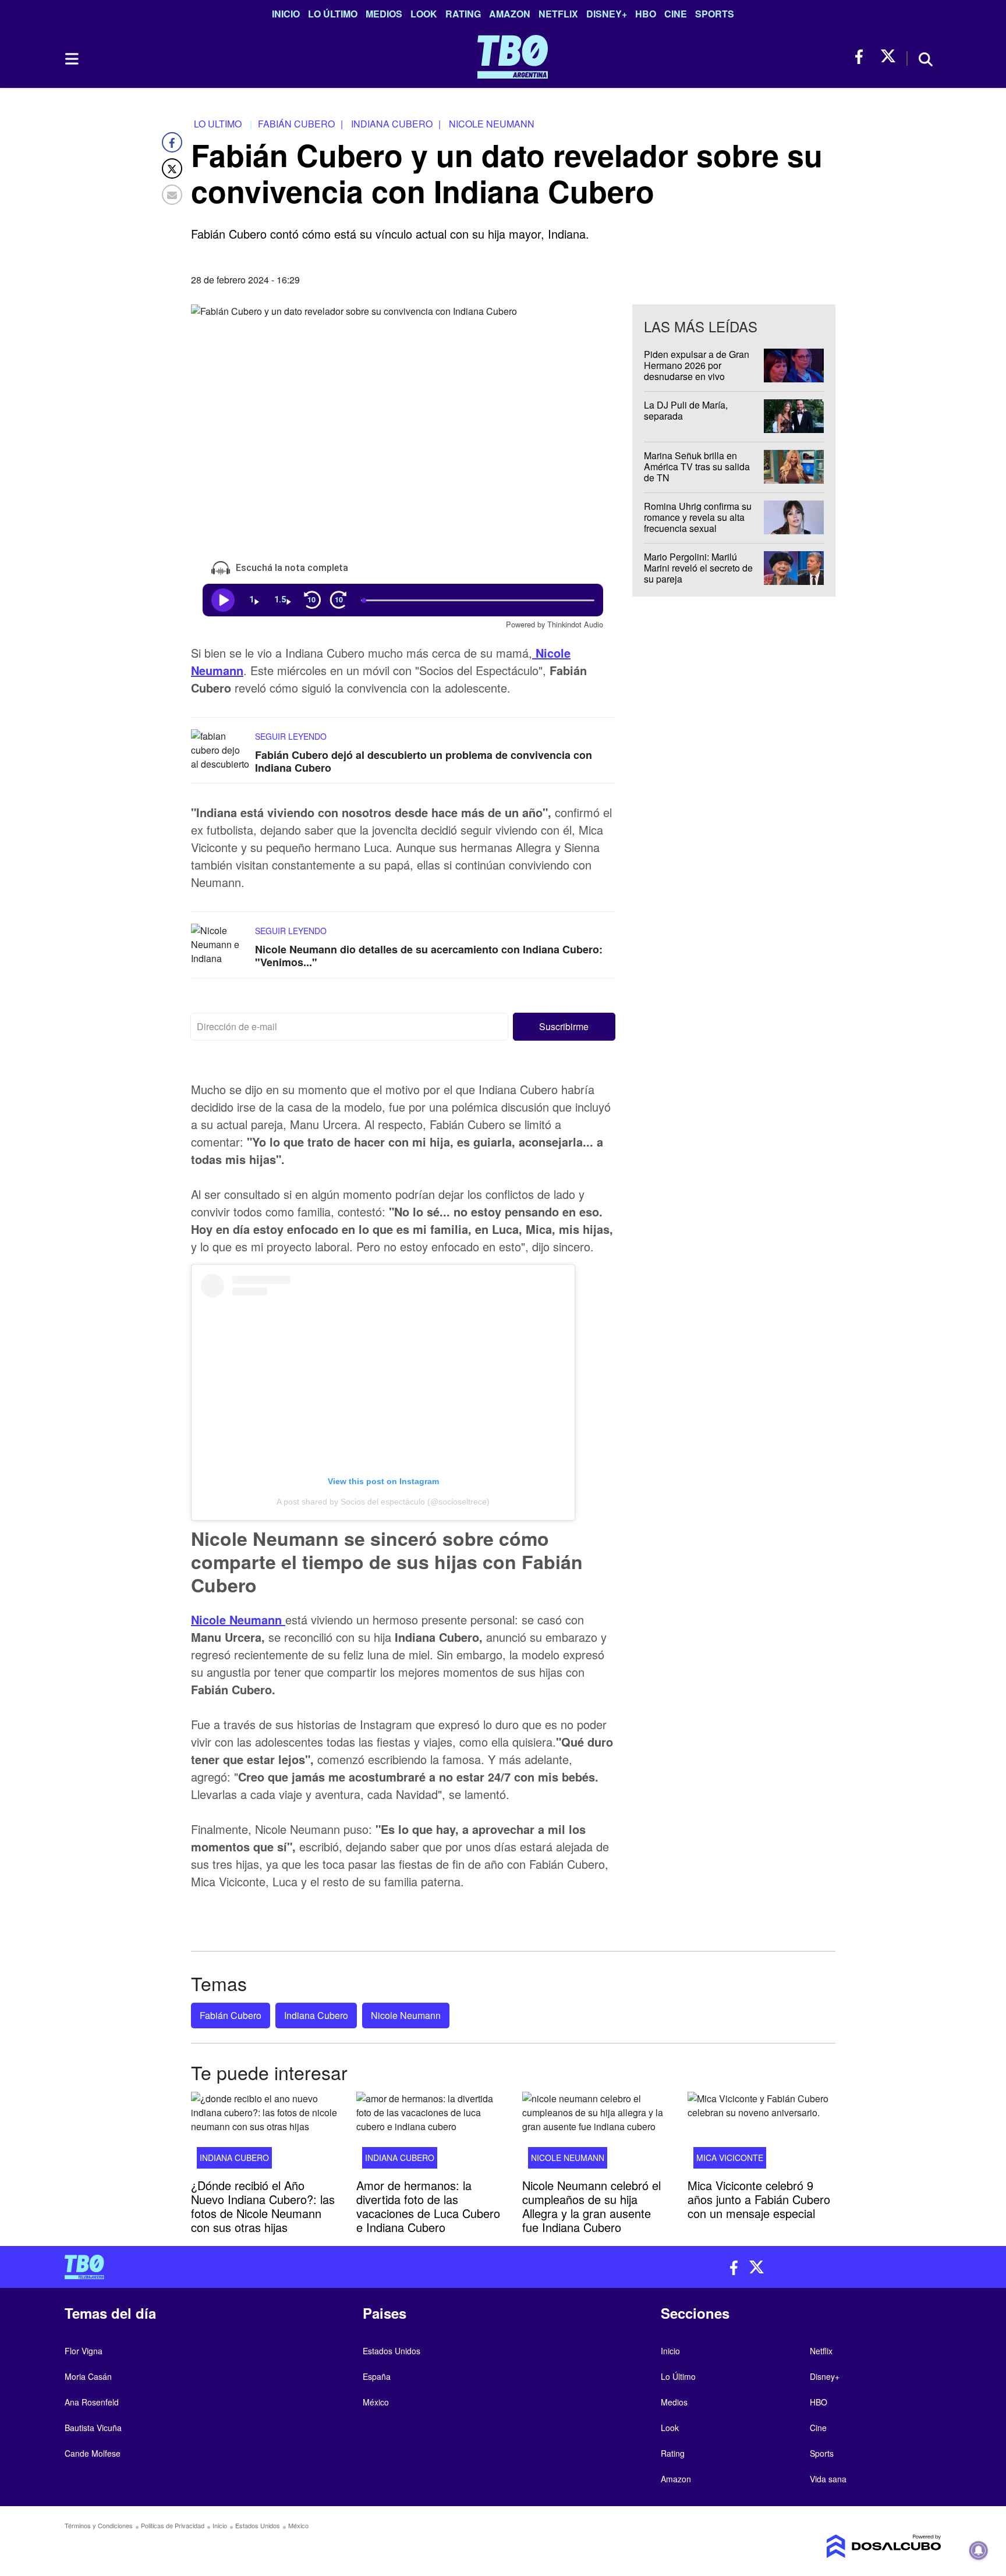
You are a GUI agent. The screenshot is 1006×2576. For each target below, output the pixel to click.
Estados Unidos (392, 2351)
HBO (646, 14)
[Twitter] (172, 168)
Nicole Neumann (406, 2015)
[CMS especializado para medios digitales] (838, 2546)
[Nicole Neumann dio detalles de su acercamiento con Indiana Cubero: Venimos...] (220, 945)
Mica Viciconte (730, 2158)
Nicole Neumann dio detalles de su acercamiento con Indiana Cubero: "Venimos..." (429, 956)
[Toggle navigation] (71, 59)
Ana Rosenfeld (92, 2402)
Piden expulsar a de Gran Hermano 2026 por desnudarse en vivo (697, 365)
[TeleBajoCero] (279, 2267)
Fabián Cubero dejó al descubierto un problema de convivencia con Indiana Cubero (424, 761)
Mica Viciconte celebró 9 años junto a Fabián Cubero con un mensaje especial (759, 2199)
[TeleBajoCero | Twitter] (888, 57)
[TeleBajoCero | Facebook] (862, 57)
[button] (564, 1026)
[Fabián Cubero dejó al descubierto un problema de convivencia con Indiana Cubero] (220, 751)
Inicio (286, 14)
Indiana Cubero (316, 2015)
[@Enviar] (172, 195)
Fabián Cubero (231, 2015)
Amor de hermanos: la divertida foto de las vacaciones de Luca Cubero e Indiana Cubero (428, 2206)
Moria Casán (88, 2376)
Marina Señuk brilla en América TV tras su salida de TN (697, 466)
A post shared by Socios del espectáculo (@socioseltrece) (383, 1502)
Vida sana (828, 2479)
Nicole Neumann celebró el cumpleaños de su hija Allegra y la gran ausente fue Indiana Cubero (591, 2206)
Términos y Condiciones (99, 2525)
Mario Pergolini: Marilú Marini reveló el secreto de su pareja (698, 568)
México (376, 2402)
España (377, 2376)
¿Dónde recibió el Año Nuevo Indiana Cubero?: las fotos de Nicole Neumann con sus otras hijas (263, 2206)
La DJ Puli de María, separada (686, 410)
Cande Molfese (93, 2453)
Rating (463, 14)
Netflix (558, 14)
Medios (384, 14)
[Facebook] (172, 142)
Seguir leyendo (291, 736)
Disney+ (607, 14)
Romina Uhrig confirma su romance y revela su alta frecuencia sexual (698, 517)
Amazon (510, 14)
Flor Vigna (84, 2351)
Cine (676, 14)
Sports (715, 14)
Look (424, 14)
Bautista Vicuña (93, 2428)
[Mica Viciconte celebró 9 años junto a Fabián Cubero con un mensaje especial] (761, 2134)
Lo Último (333, 14)
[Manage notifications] (979, 2550)
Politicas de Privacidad (173, 2525)
